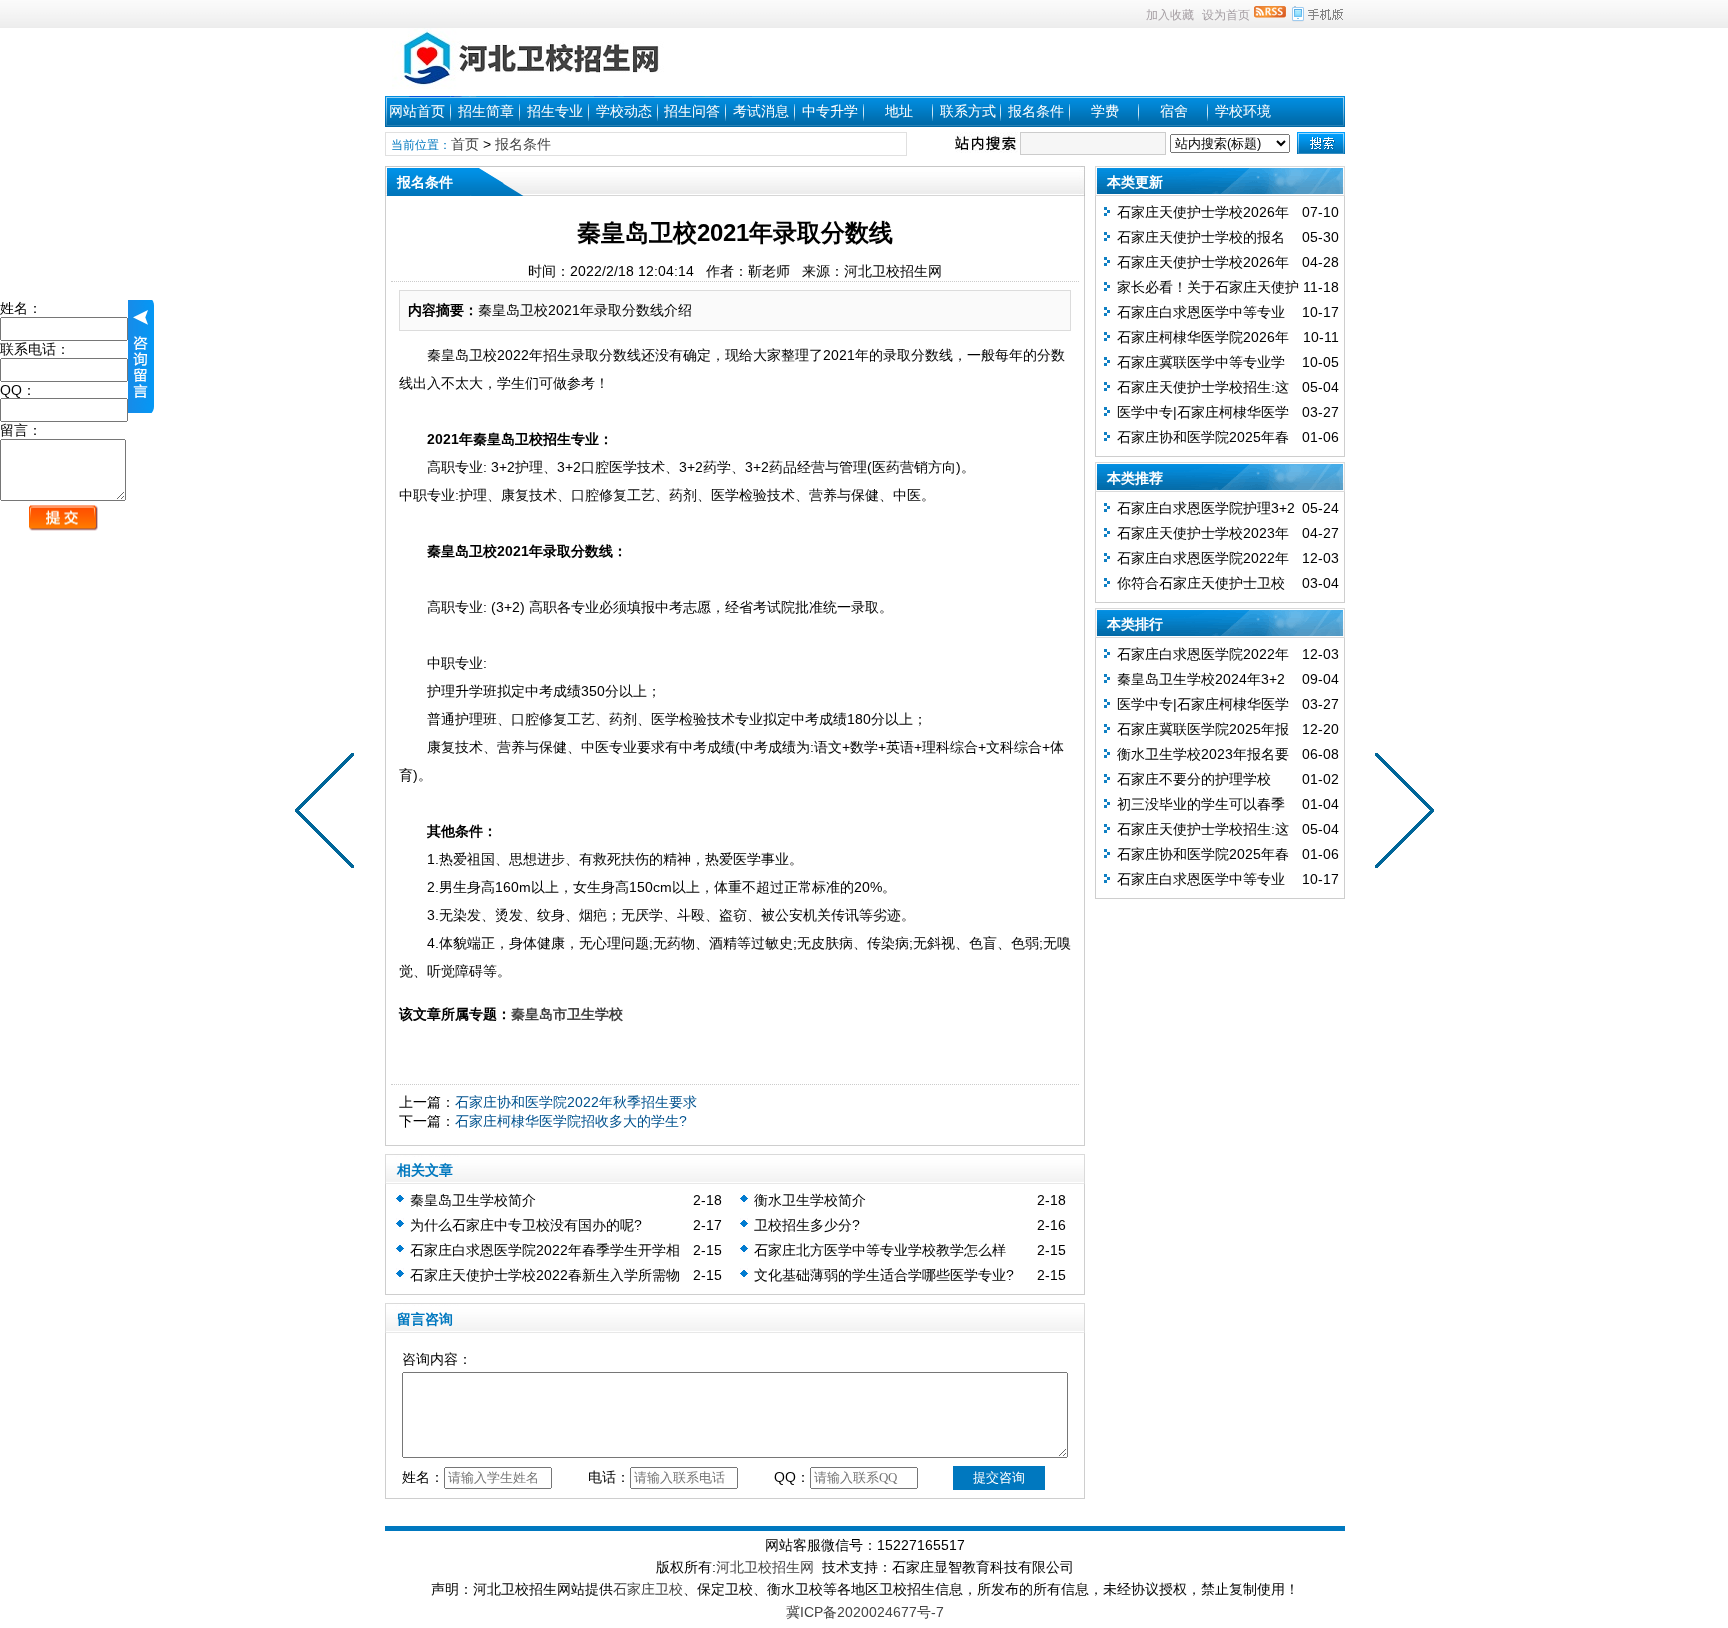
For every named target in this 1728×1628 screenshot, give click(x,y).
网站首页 (417, 111)
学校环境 (1243, 111)
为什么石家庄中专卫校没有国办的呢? (526, 1225)
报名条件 (1036, 111)
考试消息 (761, 111)
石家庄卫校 (648, 1589)
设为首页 (1226, 15)
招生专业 (555, 111)
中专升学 (830, 111)
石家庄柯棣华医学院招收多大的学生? (571, 1121)
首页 (465, 144)
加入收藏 (1170, 15)
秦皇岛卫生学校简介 (473, 1200)
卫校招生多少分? (807, 1225)
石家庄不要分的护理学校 (1194, 779)
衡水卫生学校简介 (810, 1200)
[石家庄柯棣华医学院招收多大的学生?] (329, 814)
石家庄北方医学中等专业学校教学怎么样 (880, 1250)
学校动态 (624, 111)
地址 (899, 111)
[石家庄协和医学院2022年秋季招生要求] (1400, 814)
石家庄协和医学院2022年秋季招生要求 (576, 1102)
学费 (1105, 111)
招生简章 (486, 111)
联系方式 (968, 111)
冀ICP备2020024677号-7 (865, 1612)
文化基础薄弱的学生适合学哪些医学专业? (884, 1275)
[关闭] (141, 356)
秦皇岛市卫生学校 (567, 1014)
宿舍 (1174, 111)
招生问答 (692, 111)
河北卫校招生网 (765, 1567)
